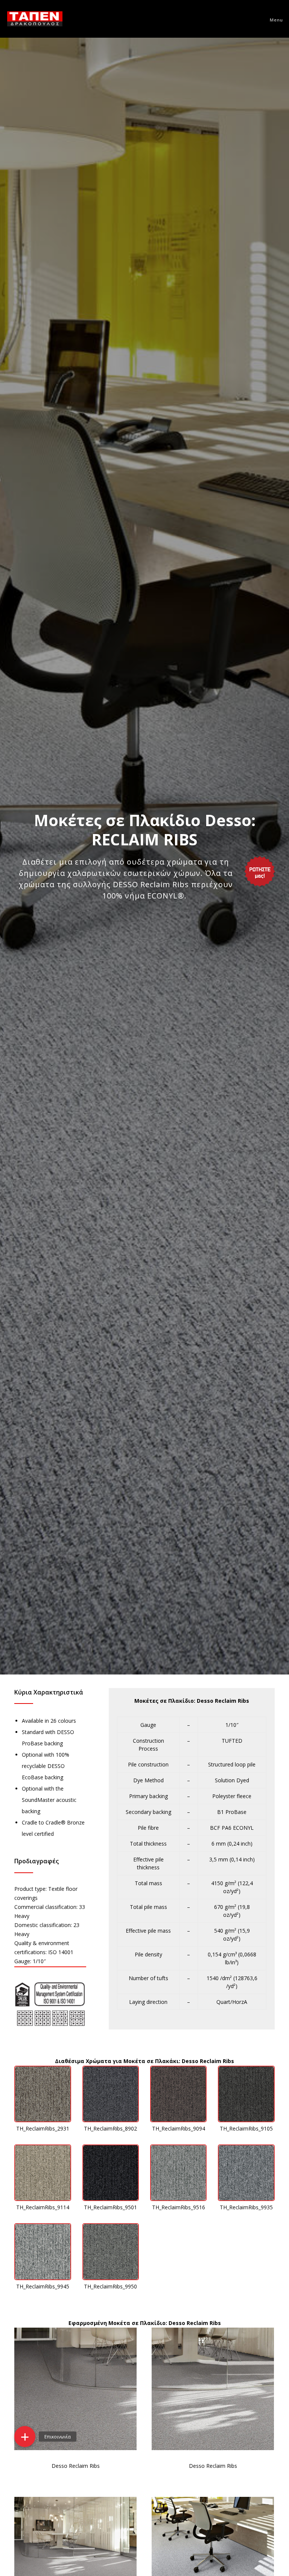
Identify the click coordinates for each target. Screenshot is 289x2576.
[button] (25, 2437)
